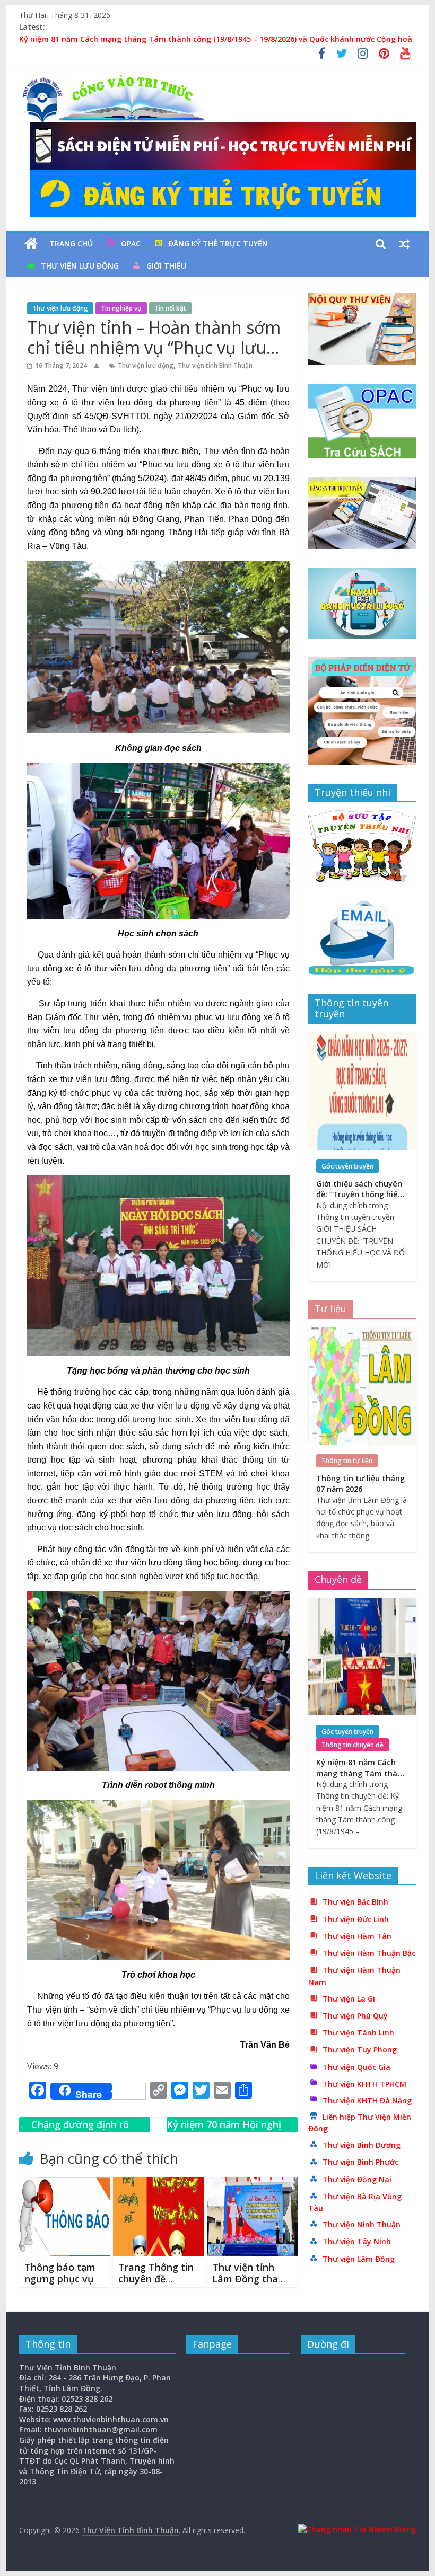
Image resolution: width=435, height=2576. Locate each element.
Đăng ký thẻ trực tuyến (218, 244)
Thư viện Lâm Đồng (359, 2259)
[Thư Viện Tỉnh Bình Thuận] (31, 244)
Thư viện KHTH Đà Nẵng (367, 2100)
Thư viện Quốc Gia (356, 2067)
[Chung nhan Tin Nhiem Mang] (357, 2529)
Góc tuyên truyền (347, 1166)
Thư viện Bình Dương (362, 2145)
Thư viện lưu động (80, 266)
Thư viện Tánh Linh (358, 2033)
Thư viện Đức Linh (356, 1919)
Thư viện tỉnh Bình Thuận (215, 365)
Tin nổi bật (170, 308)
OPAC (131, 244)
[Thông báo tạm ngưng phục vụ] (64, 2183)
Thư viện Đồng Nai (357, 2179)
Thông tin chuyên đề (353, 1745)
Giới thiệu (166, 266)
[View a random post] (404, 244)
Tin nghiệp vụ (121, 308)
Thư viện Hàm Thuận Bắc (369, 1953)
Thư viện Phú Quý (355, 2016)
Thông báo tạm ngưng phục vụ (60, 2273)
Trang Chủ (71, 244)
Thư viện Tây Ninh (357, 2241)
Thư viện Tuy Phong (360, 2050)
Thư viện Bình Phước (360, 2162)
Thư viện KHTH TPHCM (364, 2084)
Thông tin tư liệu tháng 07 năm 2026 (360, 1484)
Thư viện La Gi (349, 1999)
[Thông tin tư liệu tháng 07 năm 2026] (362, 1333)
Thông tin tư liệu (347, 1461)
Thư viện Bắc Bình (355, 1902)
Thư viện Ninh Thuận (362, 2224)
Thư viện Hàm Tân (357, 1936)
